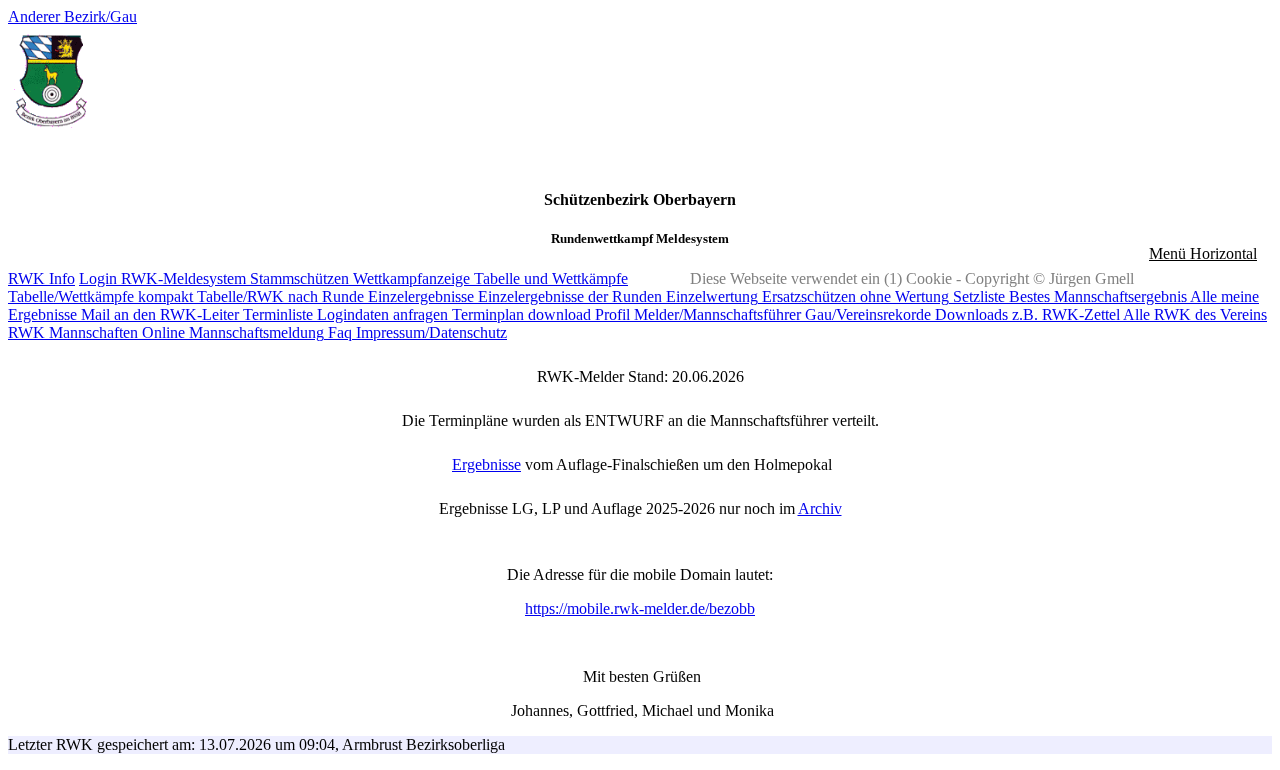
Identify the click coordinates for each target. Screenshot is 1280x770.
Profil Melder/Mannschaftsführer (696, 314)
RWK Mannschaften (73, 332)
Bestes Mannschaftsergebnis (1096, 296)
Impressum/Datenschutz (429, 332)
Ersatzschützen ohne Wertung (853, 296)
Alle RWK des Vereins (1193, 314)
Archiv (820, 508)
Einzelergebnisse (419, 296)
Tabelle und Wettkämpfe (549, 278)
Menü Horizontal (1203, 253)
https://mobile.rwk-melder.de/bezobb (640, 608)
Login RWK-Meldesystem (162, 278)
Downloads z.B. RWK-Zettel (1025, 314)
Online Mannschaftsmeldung (231, 332)
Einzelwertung (710, 296)
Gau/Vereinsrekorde (866, 314)
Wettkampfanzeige (409, 278)
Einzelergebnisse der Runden (568, 296)
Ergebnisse (486, 464)
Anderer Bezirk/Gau (72, 16)
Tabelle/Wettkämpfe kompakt (100, 296)
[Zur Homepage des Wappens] (50, 128)
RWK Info (41, 278)
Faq (338, 332)
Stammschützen (297, 278)
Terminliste (276, 314)
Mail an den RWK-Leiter (158, 314)
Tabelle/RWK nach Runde (278, 296)
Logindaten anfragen (380, 314)
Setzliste (977, 296)
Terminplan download (519, 314)
